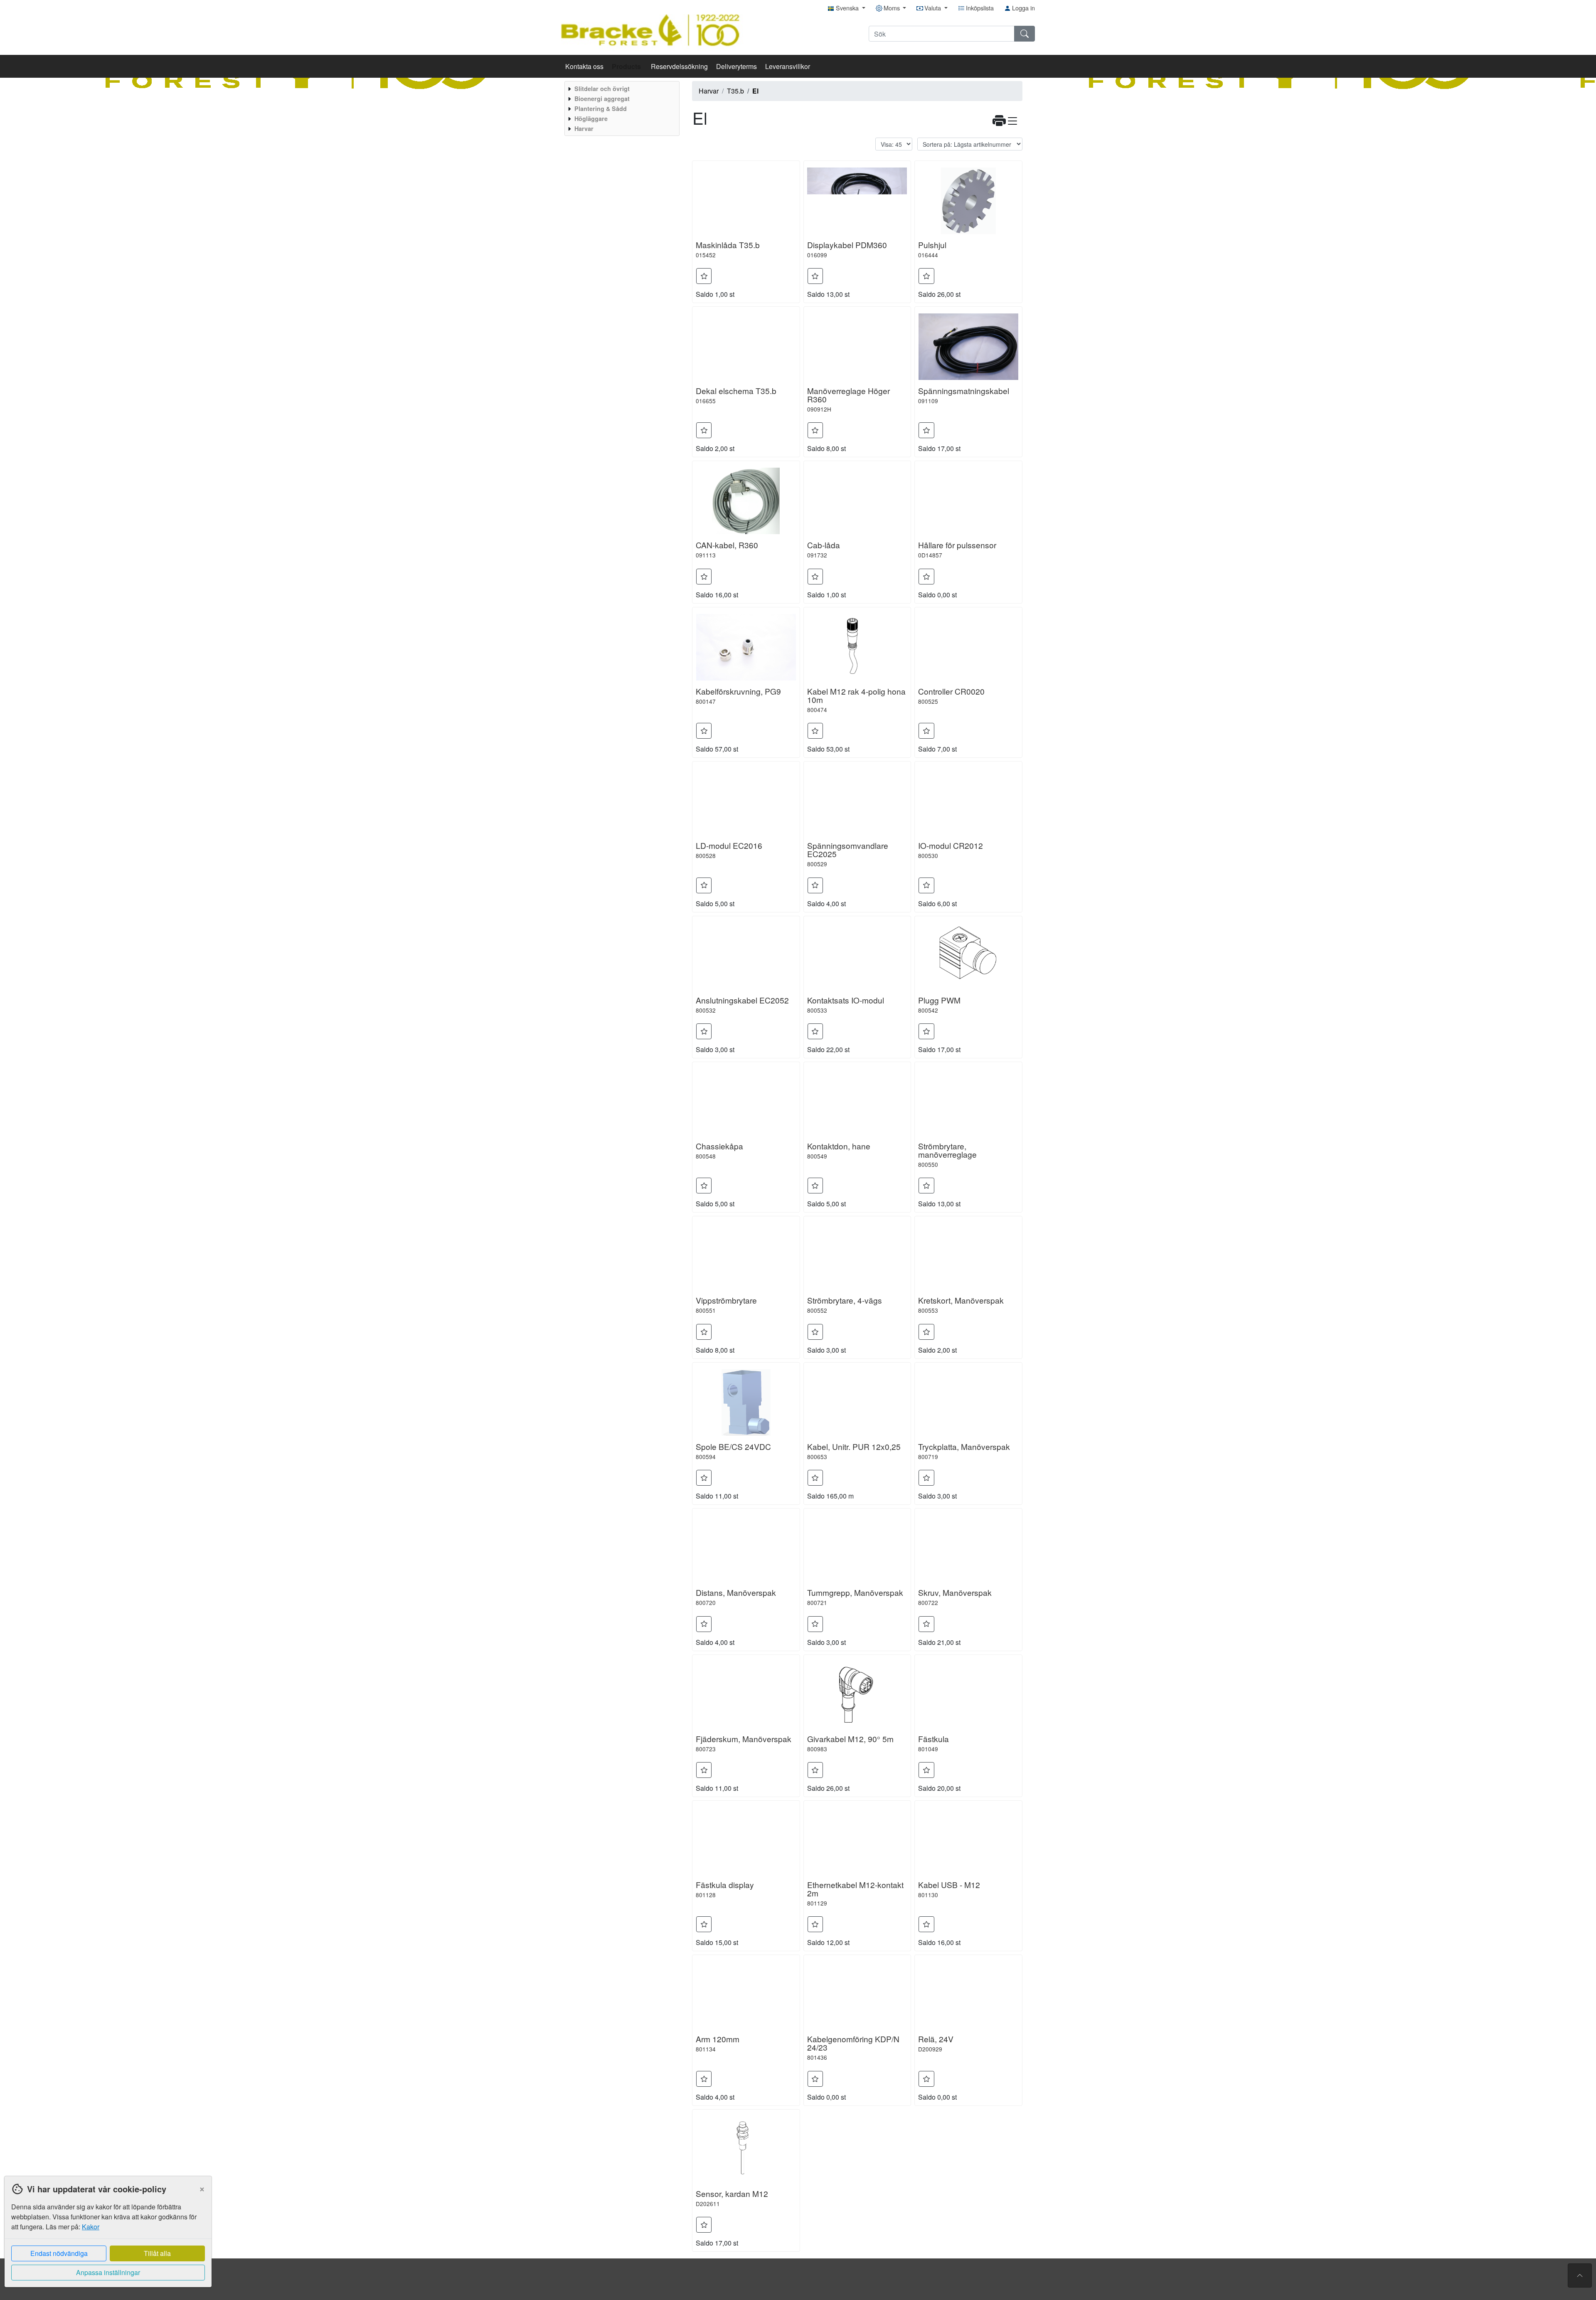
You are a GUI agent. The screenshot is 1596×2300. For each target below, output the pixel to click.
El (755, 91)
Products (627, 66)
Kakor (91, 2227)
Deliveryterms (736, 66)
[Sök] (1025, 34)
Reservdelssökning (679, 66)
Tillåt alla (157, 2253)
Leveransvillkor (788, 66)
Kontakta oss (584, 66)
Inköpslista (979, 8)
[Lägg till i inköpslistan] (704, 276)
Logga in (1023, 8)
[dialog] (106, 2238)
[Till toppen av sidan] (1580, 2275)
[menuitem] (621, 89)
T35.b (735, 91)
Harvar (709, 91)
